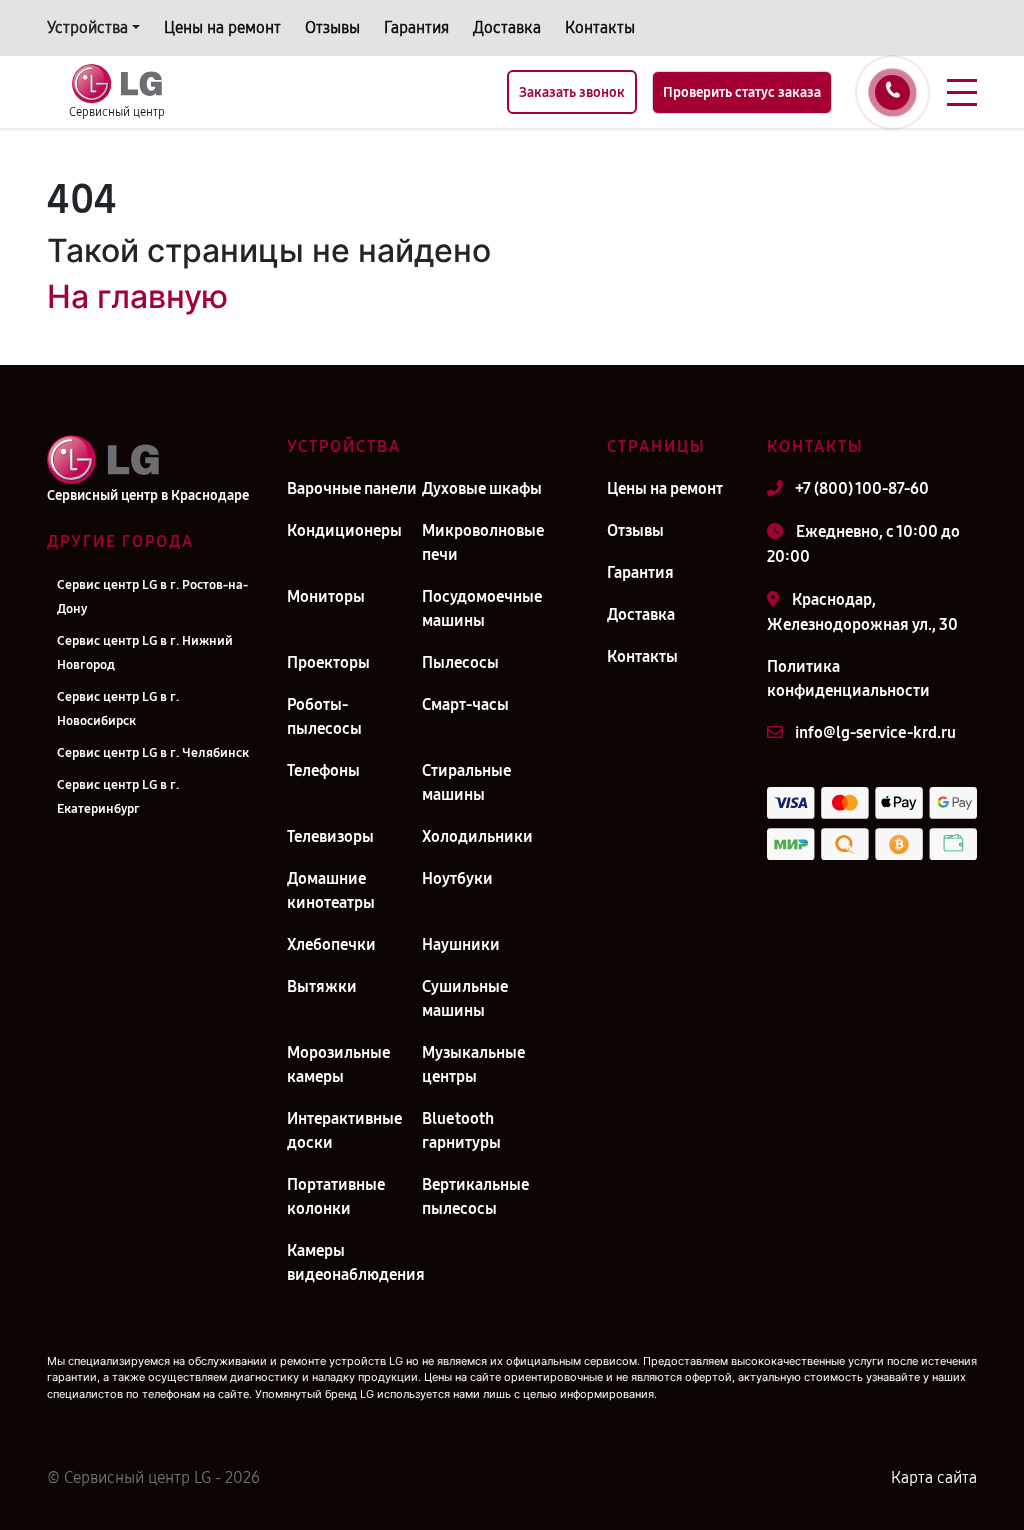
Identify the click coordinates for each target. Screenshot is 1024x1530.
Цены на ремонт (222, 27)
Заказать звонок (572, 92)
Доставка (507, 27)
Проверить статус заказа (742, 92)
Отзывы (332, 27)
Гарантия (416, 27)
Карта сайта (934, 1477)
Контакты (600, 27)
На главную (137, 296)
